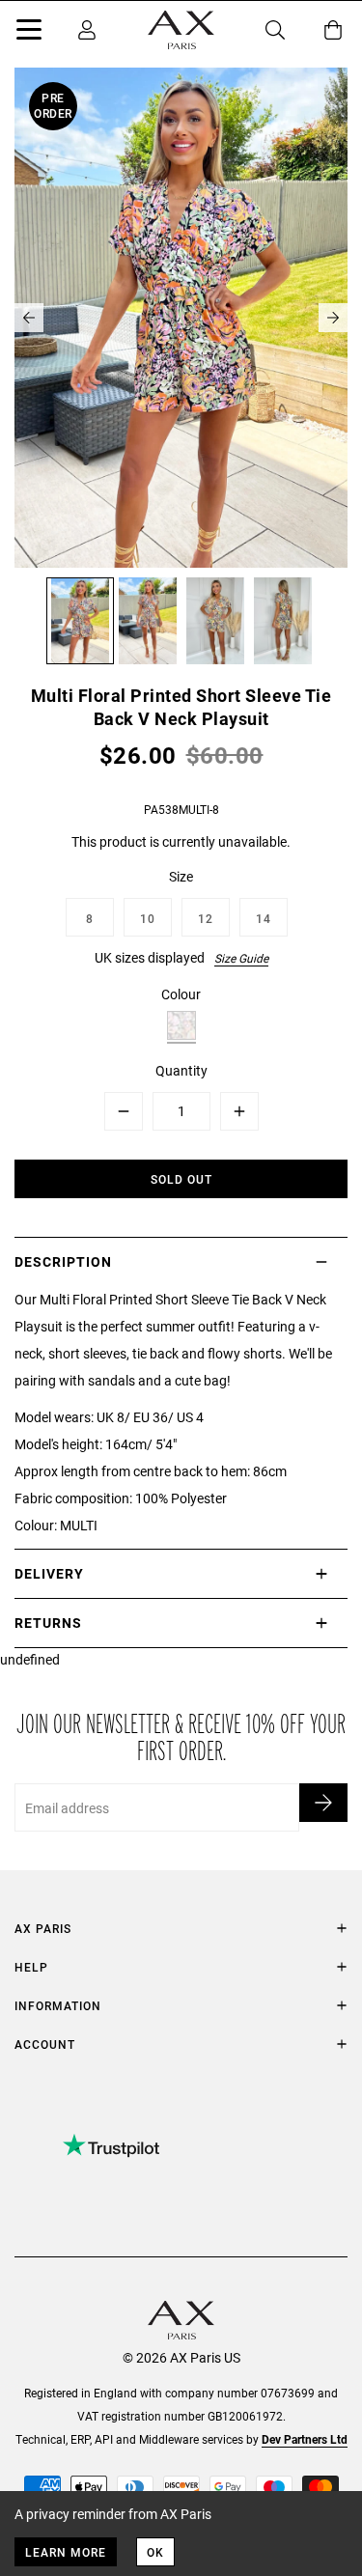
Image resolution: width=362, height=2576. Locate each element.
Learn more (66, 2552)
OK (155, 2552)
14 (264, 918)
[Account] (87, 30)
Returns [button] (48, 1623)
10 (148, 918)
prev (29, 318)
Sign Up (323, 1803)
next (333, 318)
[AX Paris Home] (181, 30)
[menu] (29, 33)
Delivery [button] (49, 1573)
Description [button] (63, 1261)
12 (206, 918)
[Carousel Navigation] (181, 318)
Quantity (181, 1070)
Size (181, 876)
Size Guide (241, 958)
